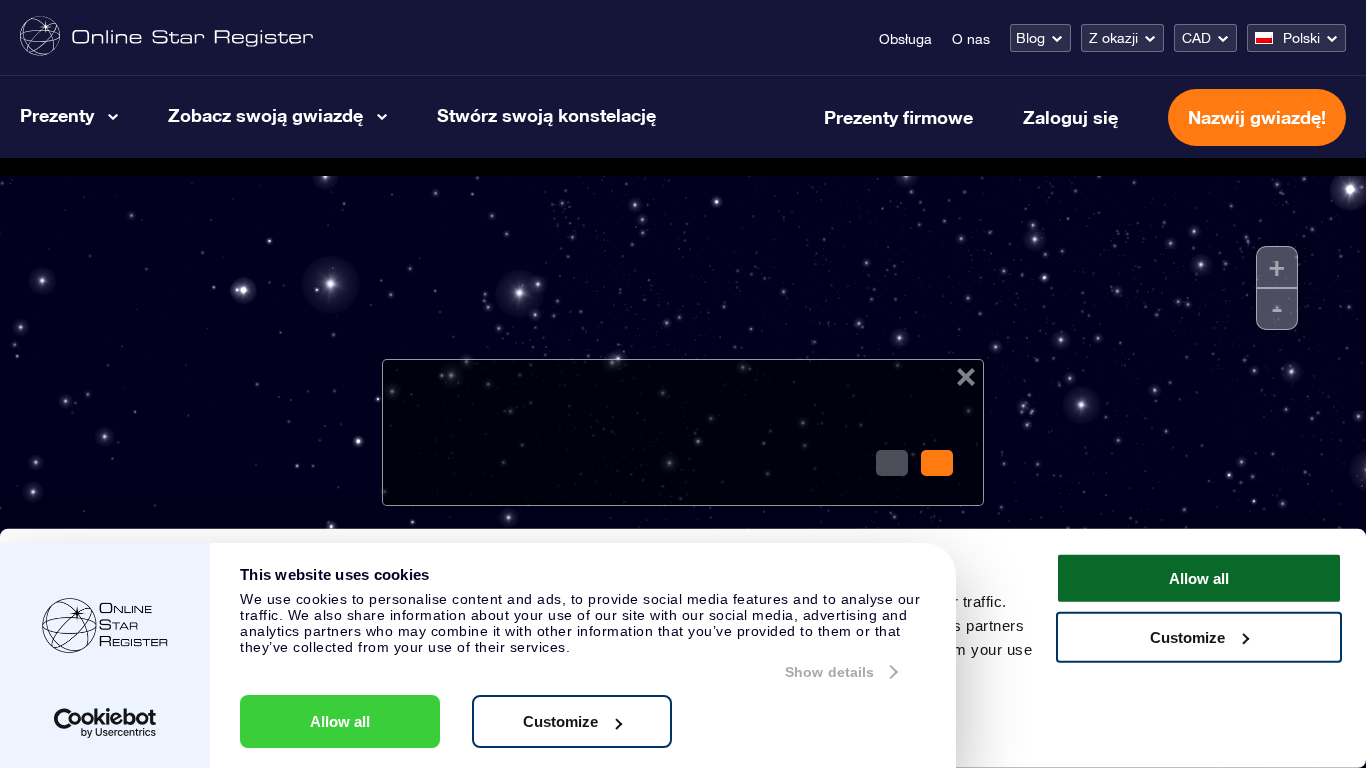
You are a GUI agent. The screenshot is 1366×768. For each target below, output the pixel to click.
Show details (829, 672)
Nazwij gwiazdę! (1257, 117)
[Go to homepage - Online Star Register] (166, 37)
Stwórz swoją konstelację (546, 115)
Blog (1030, 38)
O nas (971, 39)
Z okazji (1113, 38)
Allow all (340, 721)
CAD (1196, 38)
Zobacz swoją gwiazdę (265, 115)
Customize (560, 721)
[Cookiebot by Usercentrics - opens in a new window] (105, 723)
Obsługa (905, 39)
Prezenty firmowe (898, 117)
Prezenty (57, 115)
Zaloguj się (1070, 117)
